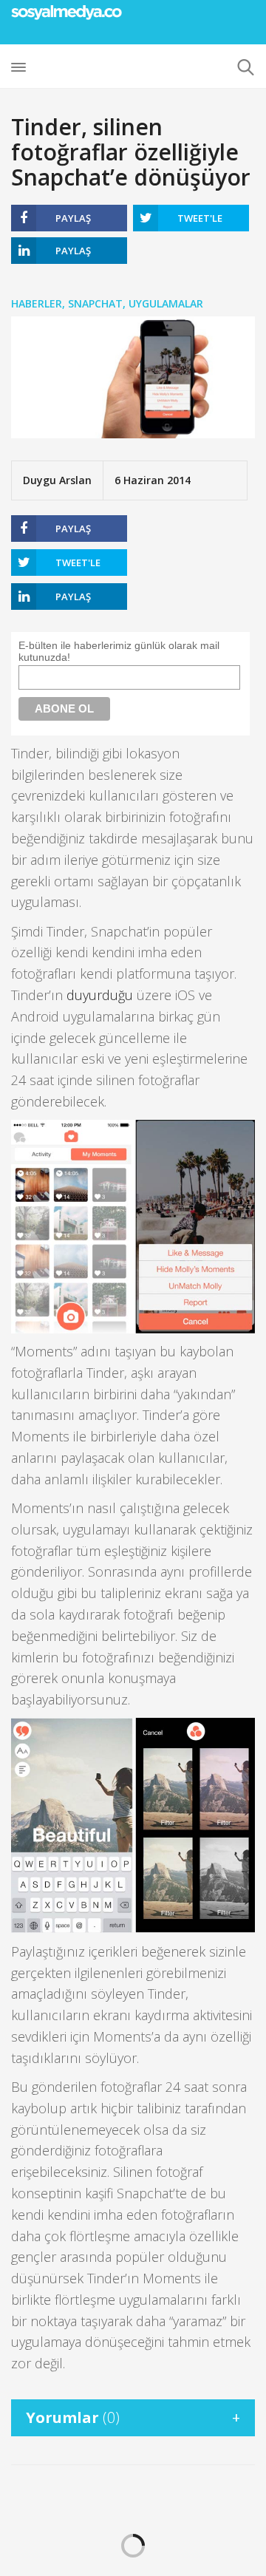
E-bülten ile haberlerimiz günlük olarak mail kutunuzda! (119, 651)
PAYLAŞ (73, 218)
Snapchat (95, 303)
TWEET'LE (200, 218)
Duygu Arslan (57, 480)
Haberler (37, 303)
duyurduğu (100, 995)
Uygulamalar (166, 303)
